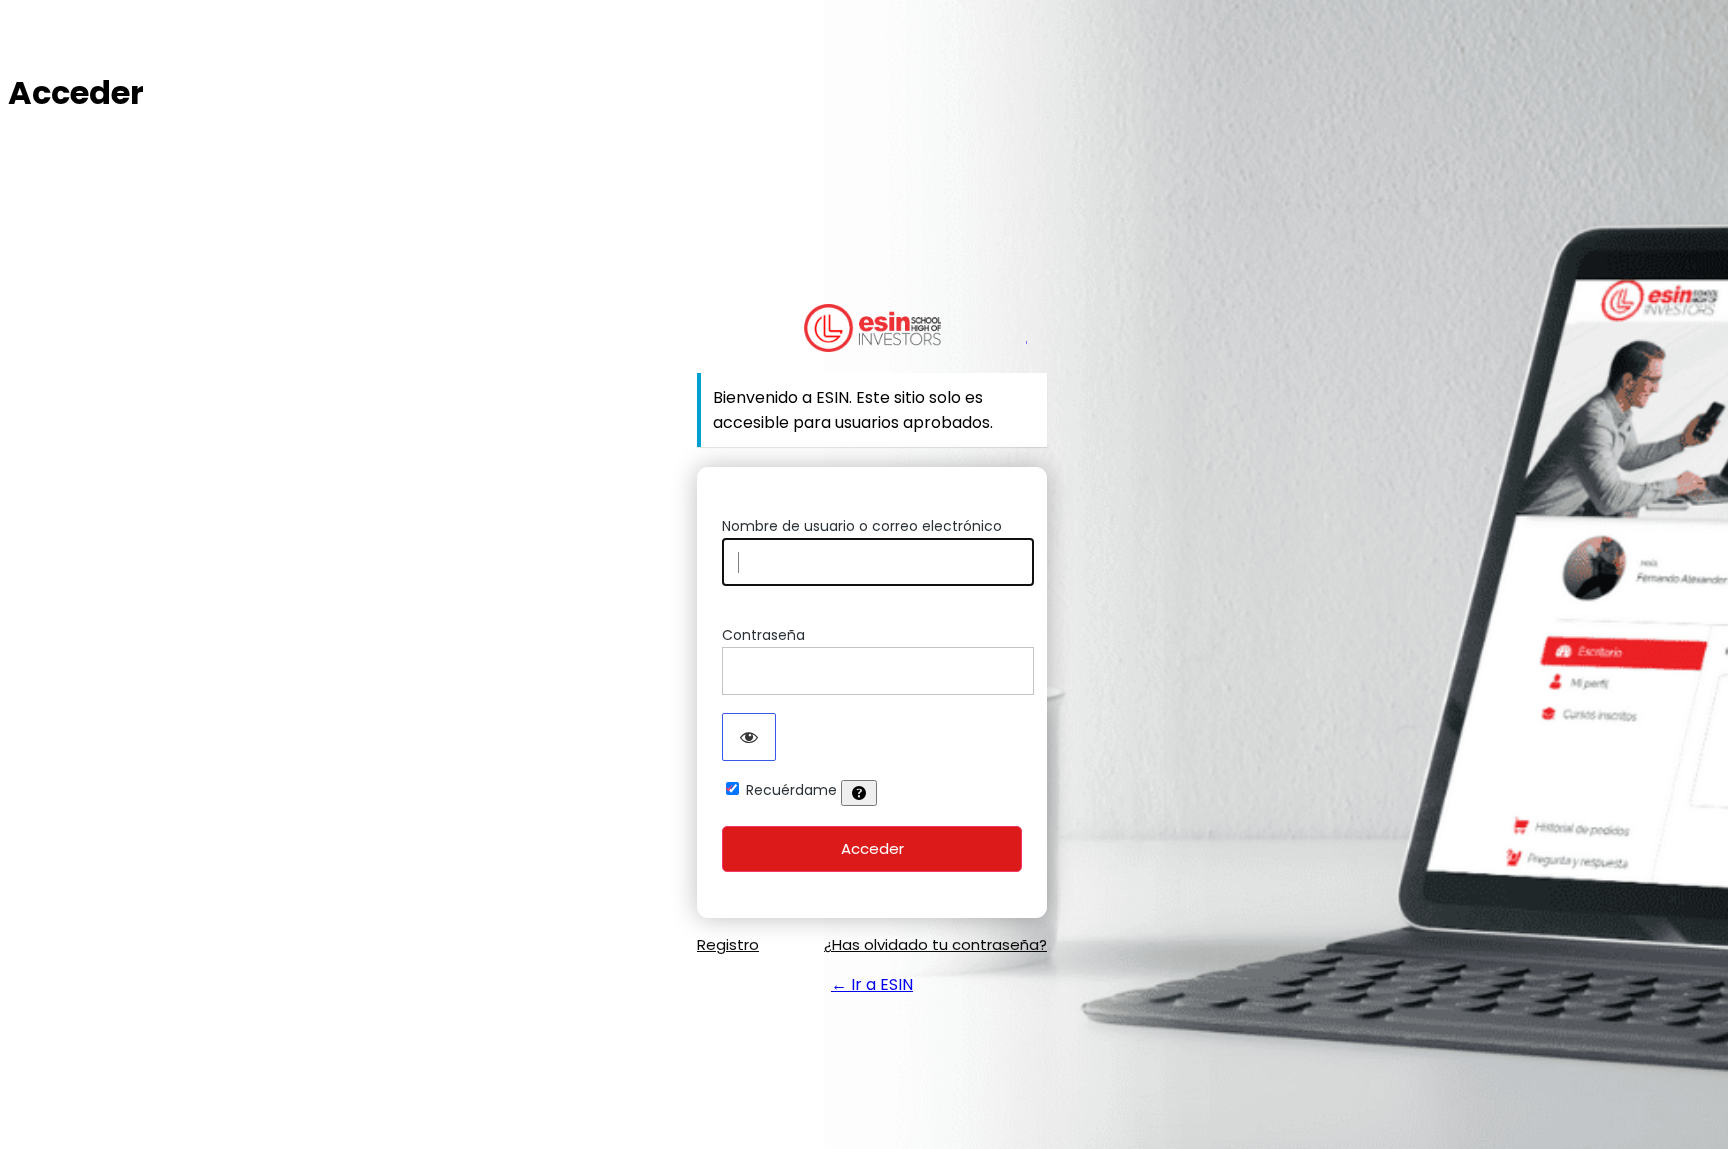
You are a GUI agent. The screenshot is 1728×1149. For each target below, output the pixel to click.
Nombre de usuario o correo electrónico (862, 526)
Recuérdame (791, 790)
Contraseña (763, 635)
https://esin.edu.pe (872, 328)
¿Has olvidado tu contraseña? (935, 944)
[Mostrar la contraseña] (749, 737)
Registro (728, 944)
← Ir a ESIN (872, 984)
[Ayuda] (859, 793)
